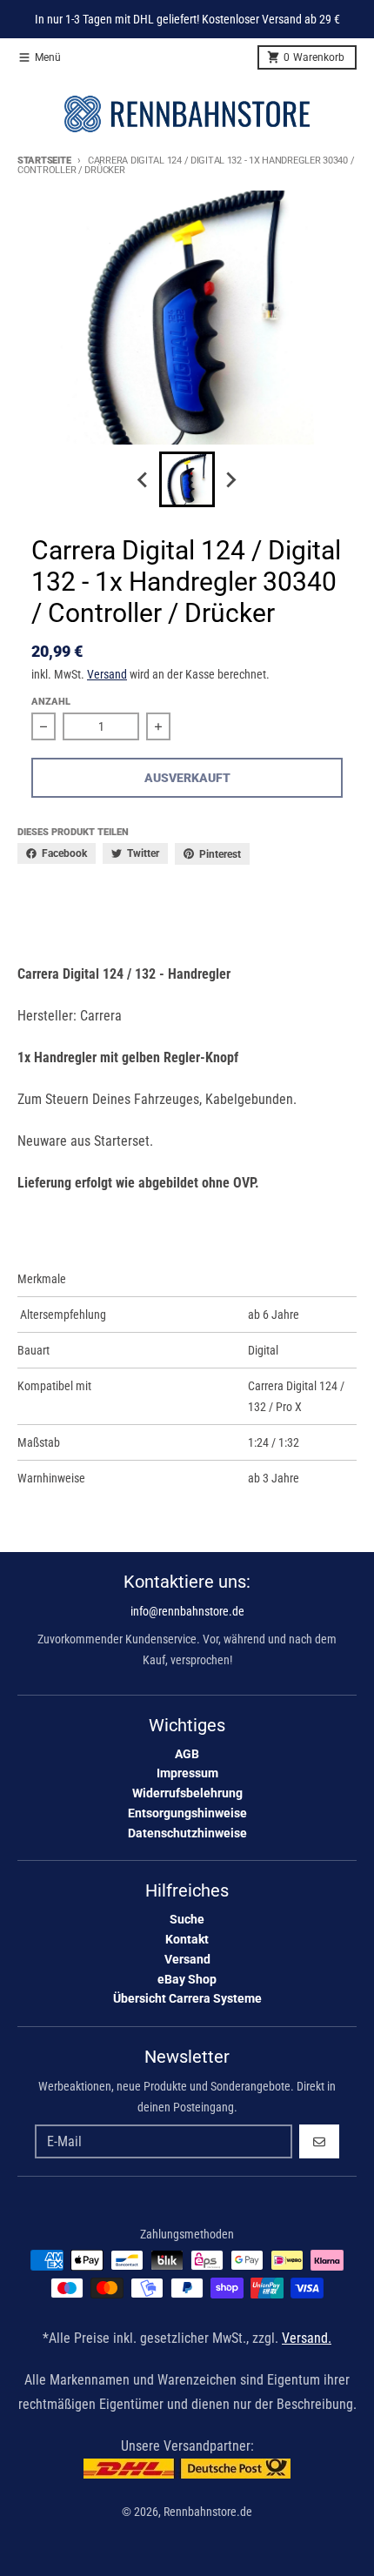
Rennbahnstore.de (208, 2512)
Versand (107, 674)
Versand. (307, 2338)
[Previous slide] (144, 479)
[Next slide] (230, 479)
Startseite (44, 161)
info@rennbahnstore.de (187, 1611)
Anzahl (51, 702)
